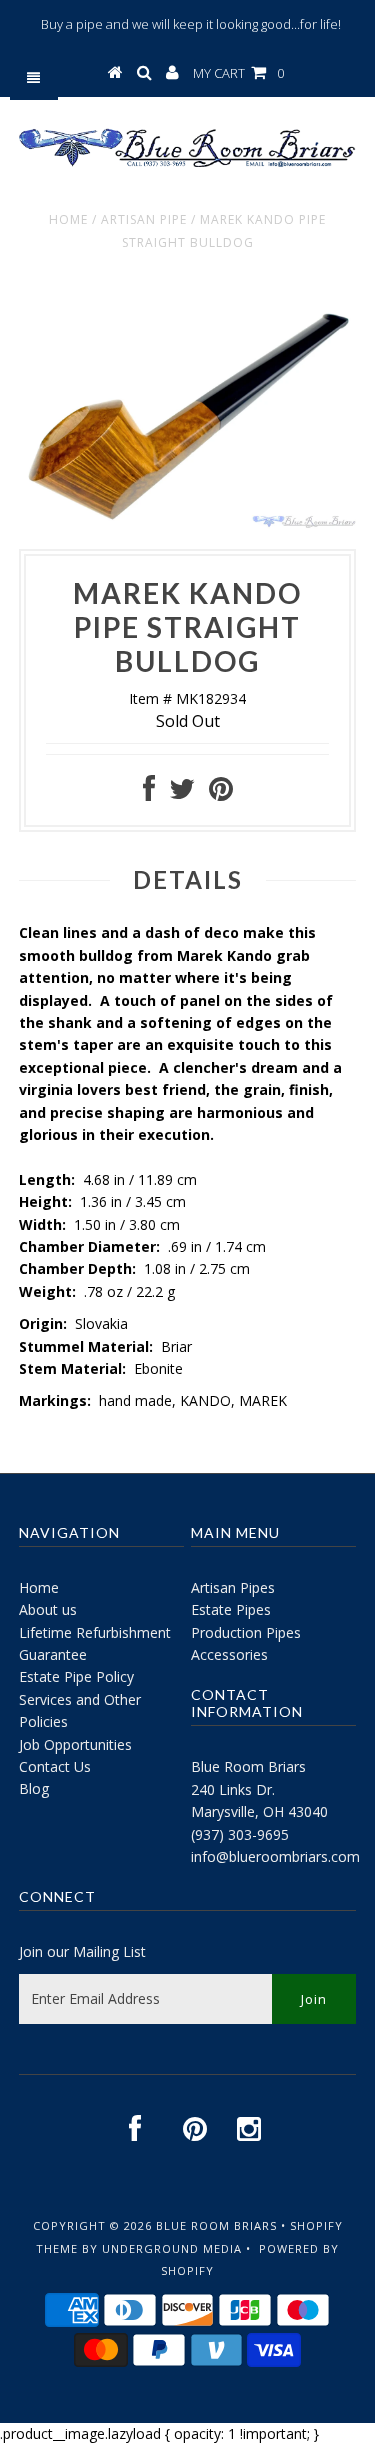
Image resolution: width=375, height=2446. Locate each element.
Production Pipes (246, 1632)
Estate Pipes (231, 1609)
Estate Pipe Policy (76, 1676)
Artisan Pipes (233, 1587)
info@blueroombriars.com (275, 1856)
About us (48, 1609)
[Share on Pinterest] (221, 793)
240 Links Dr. (233, 1789)
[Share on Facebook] (149, 793)
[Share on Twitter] (182, 793)
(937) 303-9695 (240, 1834)
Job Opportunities (75, 1744)
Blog (34, 1788)
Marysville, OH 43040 (259, 1811)
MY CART (238, 73)
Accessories (229, 1654)
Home (68, 219)
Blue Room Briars (248, 1766)
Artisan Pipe (144, 219)
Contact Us (55, 1766)
